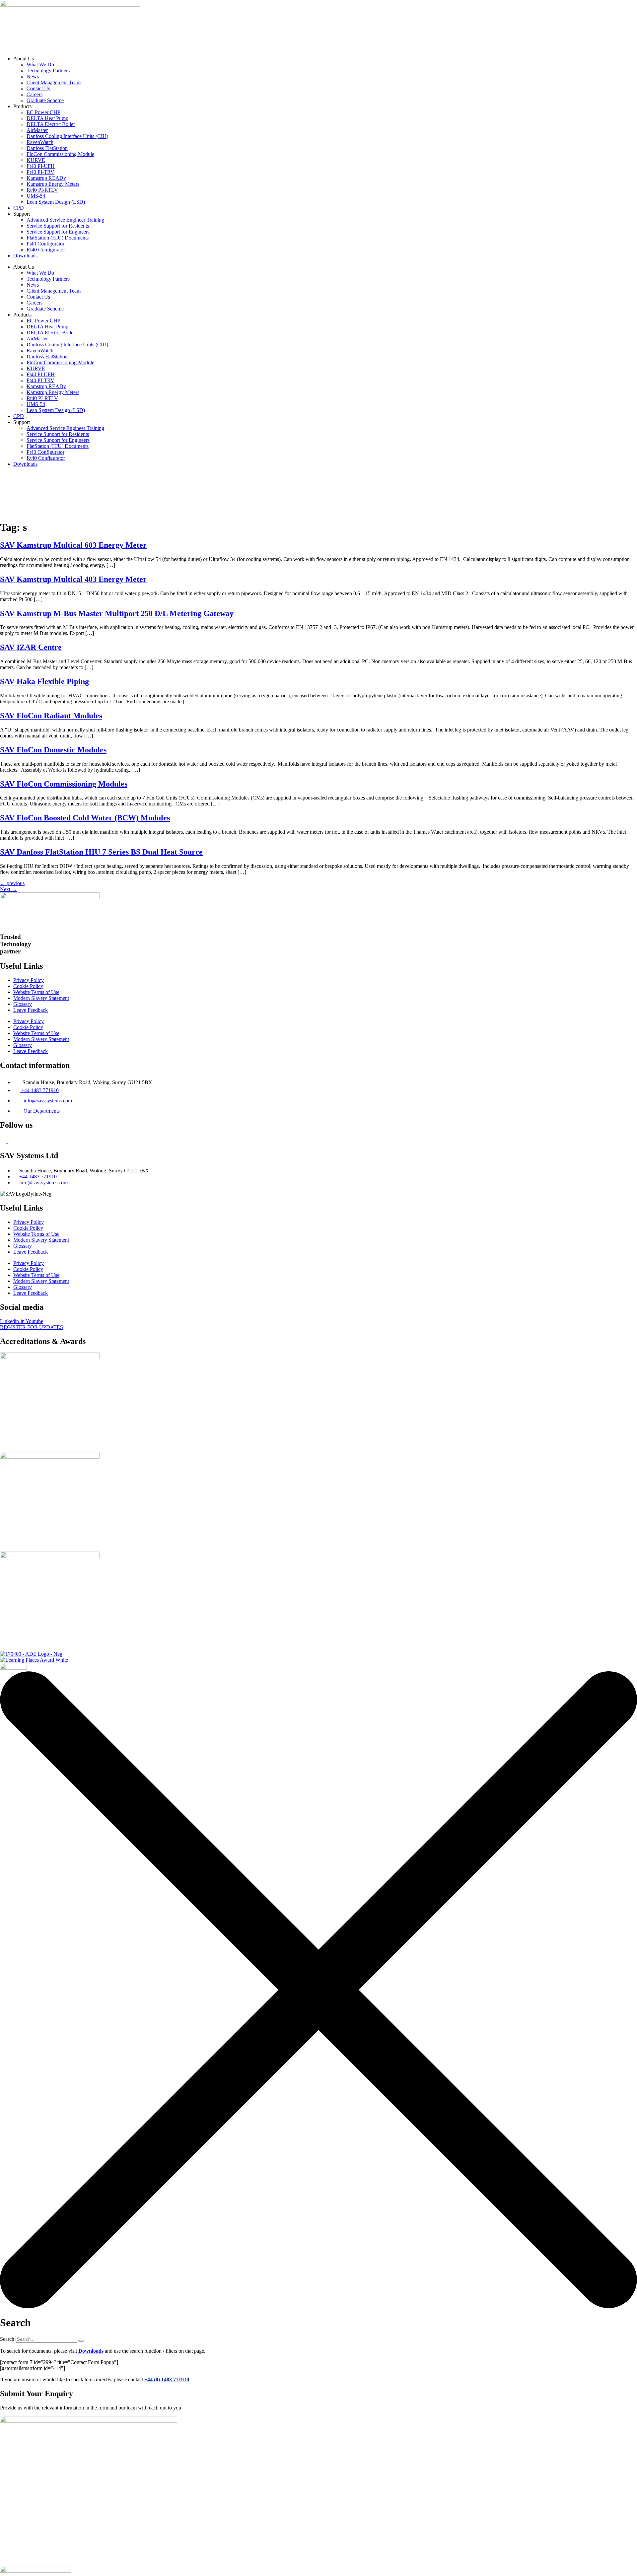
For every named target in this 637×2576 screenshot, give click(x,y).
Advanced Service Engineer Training (65, 220)
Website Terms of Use (36, 992)
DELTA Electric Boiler (51, 124)
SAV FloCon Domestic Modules (53, 750)
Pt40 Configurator (45, 244)
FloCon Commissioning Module (60, 154)
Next (8, 889)
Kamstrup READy (46, 178)
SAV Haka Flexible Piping (44, 681)
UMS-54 (36, 196)
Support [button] (351, 486)
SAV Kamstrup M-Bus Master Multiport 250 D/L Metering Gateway (117, 613)
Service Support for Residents (58, 226)
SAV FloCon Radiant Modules (51, 716)
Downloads (25, 256)
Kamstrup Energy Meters (53, 184)
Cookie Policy (28, 986)
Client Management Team (54, 82)
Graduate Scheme (45, 100)
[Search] (81, 2341)
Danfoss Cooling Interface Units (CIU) (67, 136)
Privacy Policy (29, 980)
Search (7, 2339)
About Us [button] (238, 486)
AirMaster (37, 130)
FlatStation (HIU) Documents (58, 238)
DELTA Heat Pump (47, 118)
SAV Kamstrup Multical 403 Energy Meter (73, 579)
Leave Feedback (31, 1010)
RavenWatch (40, 142)
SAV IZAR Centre (31, 647)
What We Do (40, 65)
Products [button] (283, 486)
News (33, 76)
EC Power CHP (43, 112)
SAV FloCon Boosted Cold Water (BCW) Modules (85, 818)
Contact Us (38, 88)
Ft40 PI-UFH (41, 166)
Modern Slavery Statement (41, 998)
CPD (19, 208)
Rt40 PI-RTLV (42, 190)
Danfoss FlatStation (47, 148)
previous (12, 883)
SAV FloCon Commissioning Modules (64, 784)
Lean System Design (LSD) (56, 202)
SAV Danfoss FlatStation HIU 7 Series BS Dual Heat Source (101, 852)
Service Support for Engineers (58, 232)
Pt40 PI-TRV (40, 172)
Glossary (23, 1004)
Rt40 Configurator (46, 250)
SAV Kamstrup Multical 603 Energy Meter (73, 545)
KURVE (36, 160)
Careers (35, 94)
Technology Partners (48, 70)
